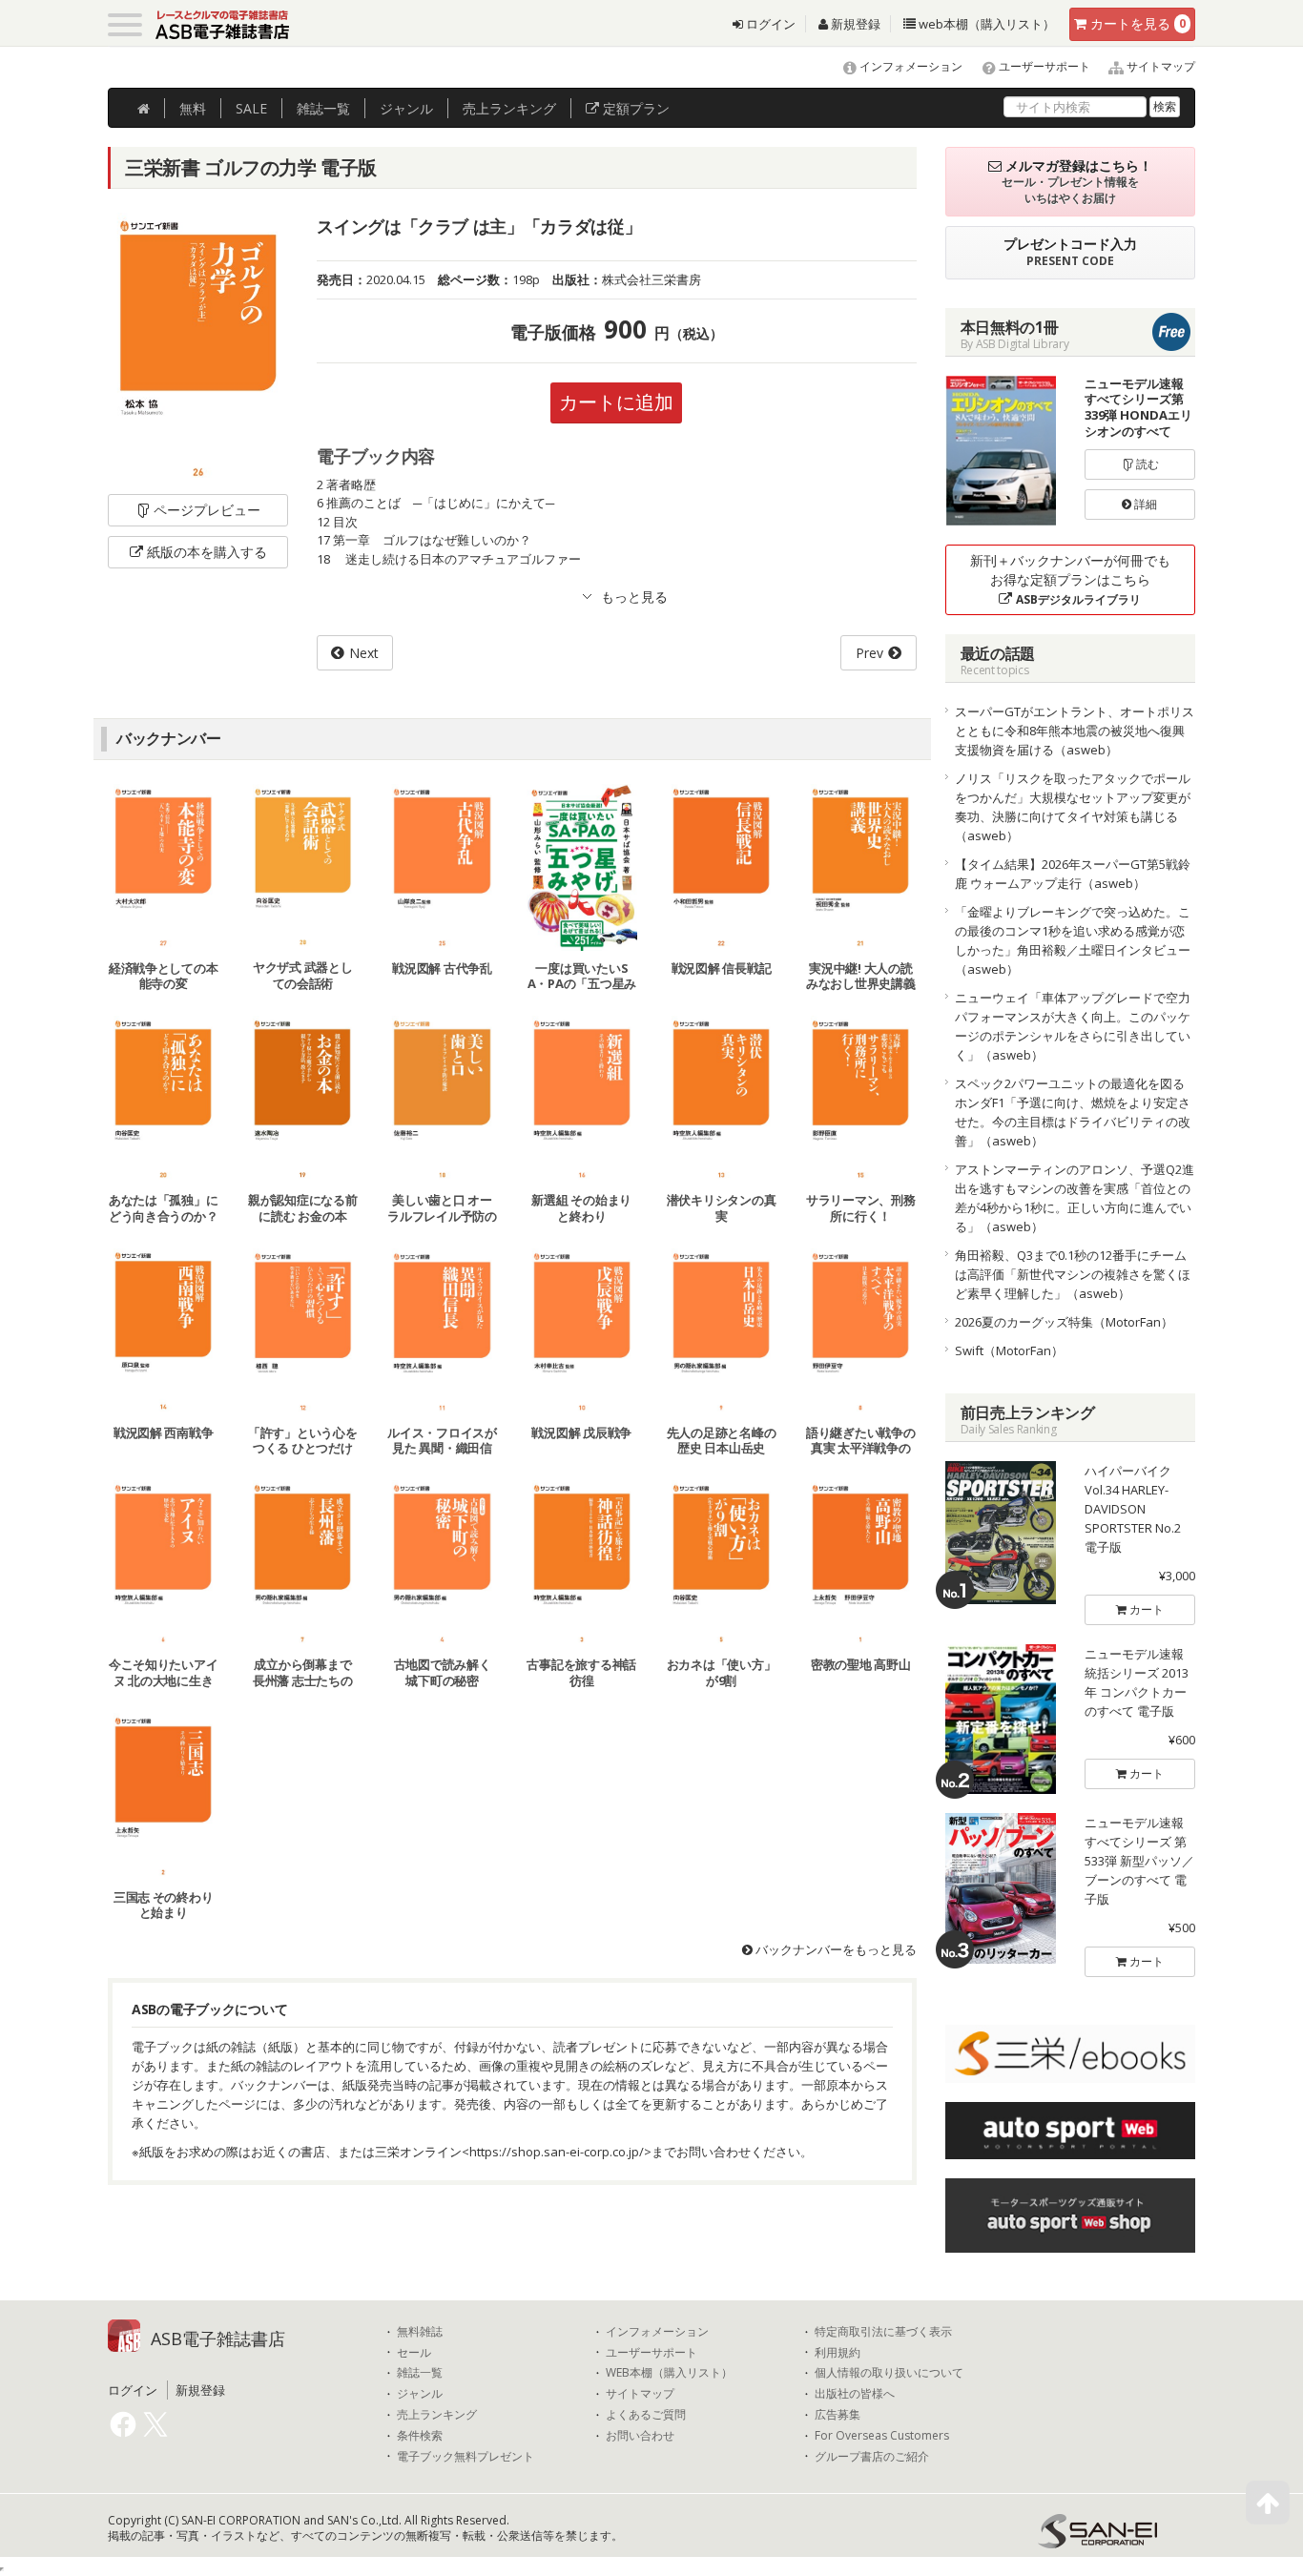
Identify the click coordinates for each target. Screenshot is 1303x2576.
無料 (193, 108)
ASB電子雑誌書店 (218, 2339)
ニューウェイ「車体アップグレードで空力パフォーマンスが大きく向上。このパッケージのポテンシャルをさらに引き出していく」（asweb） (1073, 1026)
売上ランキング (437, 2415)
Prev (869, 653)
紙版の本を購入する (207, 552)
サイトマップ (1159, 66)
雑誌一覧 (420, 2373)
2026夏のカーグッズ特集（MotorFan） (1064, 1322)
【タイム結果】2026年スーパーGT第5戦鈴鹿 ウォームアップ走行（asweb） (1073, 874)
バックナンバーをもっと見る (835, 1949)
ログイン (769, 24)
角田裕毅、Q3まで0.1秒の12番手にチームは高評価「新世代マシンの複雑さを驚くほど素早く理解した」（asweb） (1073, 1274)
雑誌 (323, 108)
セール (414, 2353)
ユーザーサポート (1043, 66)
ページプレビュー (207, 510)
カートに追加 (616, 402)
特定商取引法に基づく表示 (883, 2332)
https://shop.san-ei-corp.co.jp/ (557, 2152)
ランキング (509, 108)
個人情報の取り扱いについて (889, 2373)
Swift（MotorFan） (1009, 1350)
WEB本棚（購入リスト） (669, 2373)
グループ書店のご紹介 (872, 2457)
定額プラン (634, 108)
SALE (251, 108)
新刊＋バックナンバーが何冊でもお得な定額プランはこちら (1070, 579)
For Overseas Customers (882, 2436)
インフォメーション (910, 66)
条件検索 (420, 2436)
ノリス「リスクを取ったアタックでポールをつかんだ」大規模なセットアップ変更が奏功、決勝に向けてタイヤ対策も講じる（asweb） (1073, 807)
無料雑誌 (420, 2332)
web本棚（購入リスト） (985, 24)
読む (1146, 464)
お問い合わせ (640, 2436)
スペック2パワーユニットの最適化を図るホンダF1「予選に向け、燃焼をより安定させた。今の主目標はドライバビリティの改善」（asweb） (1073, 1112)
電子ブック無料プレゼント (465, 2457)
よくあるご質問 (646, 2415)
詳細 (1144, 504)
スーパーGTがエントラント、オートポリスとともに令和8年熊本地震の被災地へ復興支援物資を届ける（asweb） (1075, 731)
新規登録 (854, 24)
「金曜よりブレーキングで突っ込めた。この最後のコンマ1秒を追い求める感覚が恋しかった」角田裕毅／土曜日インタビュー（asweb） (1073, 940)
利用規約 (838, 2353)
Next (364, 653)
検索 (1165, 106)
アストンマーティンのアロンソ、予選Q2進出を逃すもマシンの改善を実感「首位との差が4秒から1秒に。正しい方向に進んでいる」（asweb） (1075, 1198)
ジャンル (406, 108)
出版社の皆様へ (855, 2394)
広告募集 (838, 2415)
